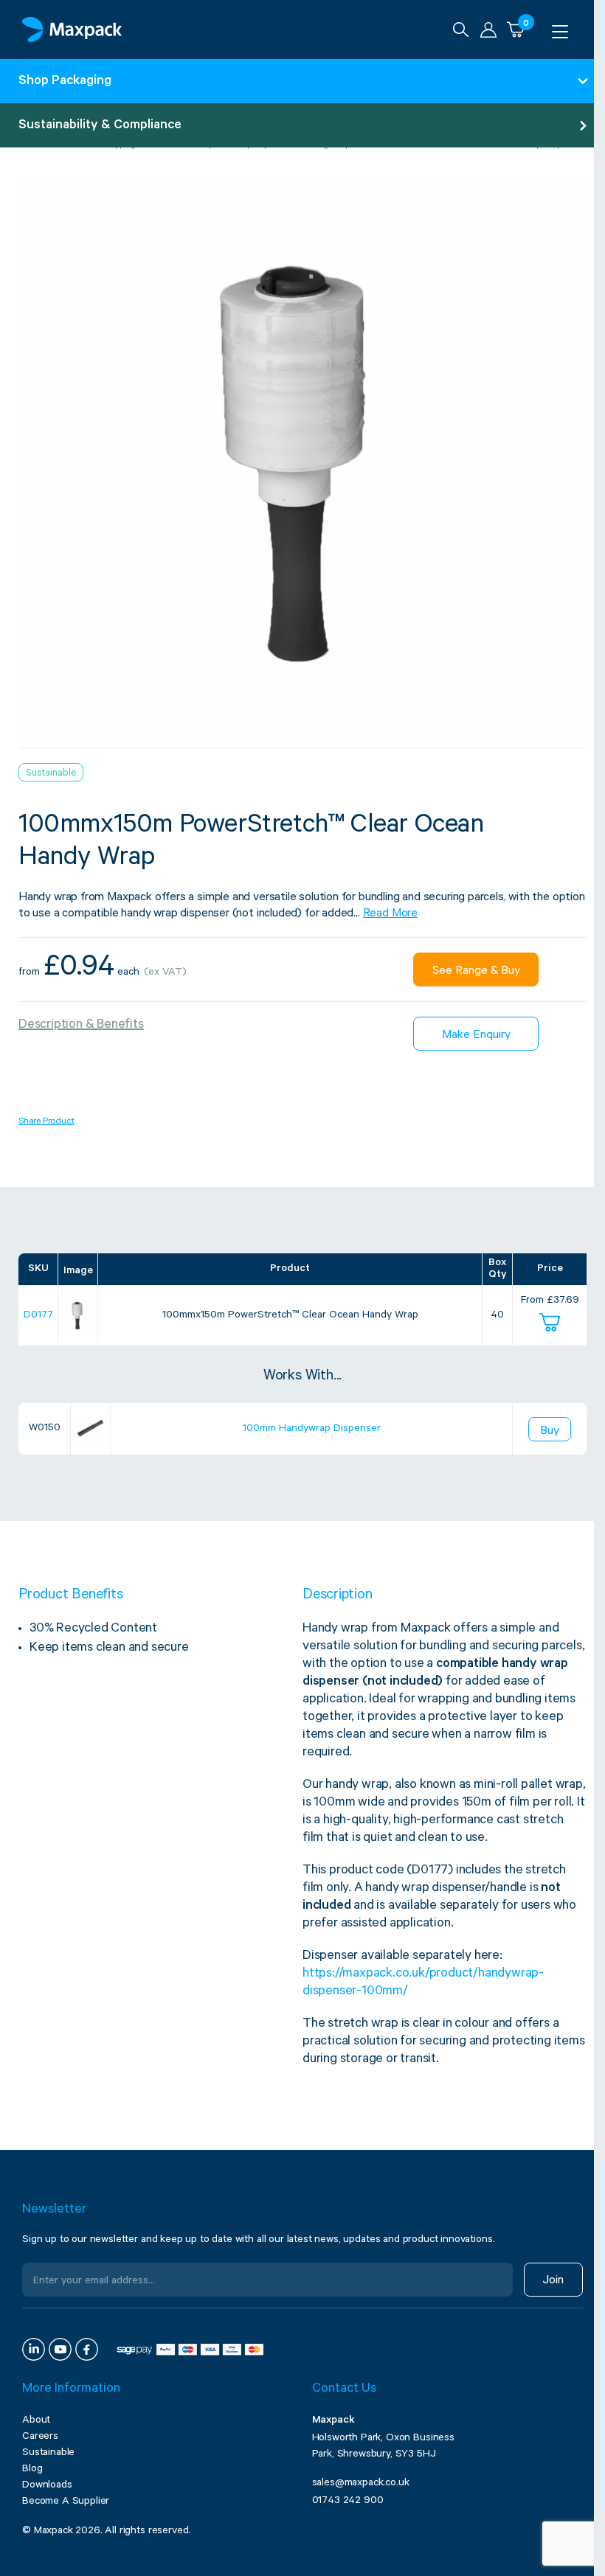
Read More (390, 914)
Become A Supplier (66, 2502)
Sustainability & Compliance (100, 126)
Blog (32, 2470)
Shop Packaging (65, 82)
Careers (40, 2437)
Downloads (47, 2486)
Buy (550, 1432)
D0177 (38, 1316)
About (36, 2421)
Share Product (46, 1122)
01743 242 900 (348, 2502)
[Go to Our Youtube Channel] (60, 2349)
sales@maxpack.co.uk (361, 2484)
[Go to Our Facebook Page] (87, 2349)
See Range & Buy (476, 972)
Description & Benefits (81, 1026)
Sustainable (48, 2454)
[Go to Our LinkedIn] (34, 2349)
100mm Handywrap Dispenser (312, 1430)
